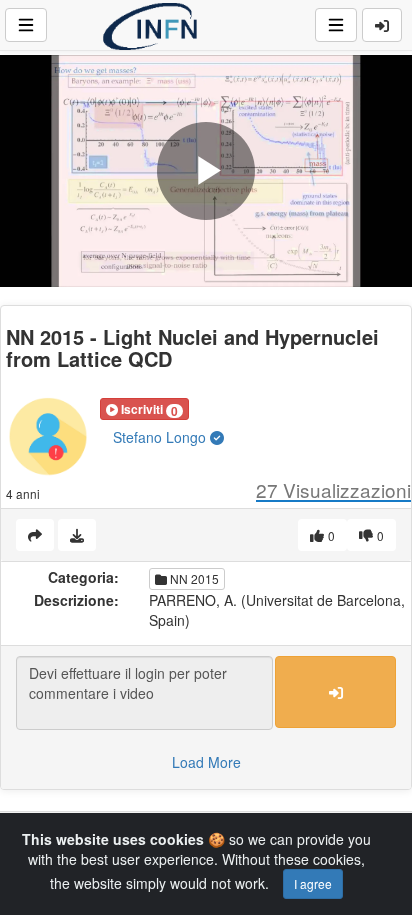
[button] (144, 409)
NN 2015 (193, 578)
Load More (206, 762)
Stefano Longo (161, 437)
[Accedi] (382, 25)
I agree (313, 883)
